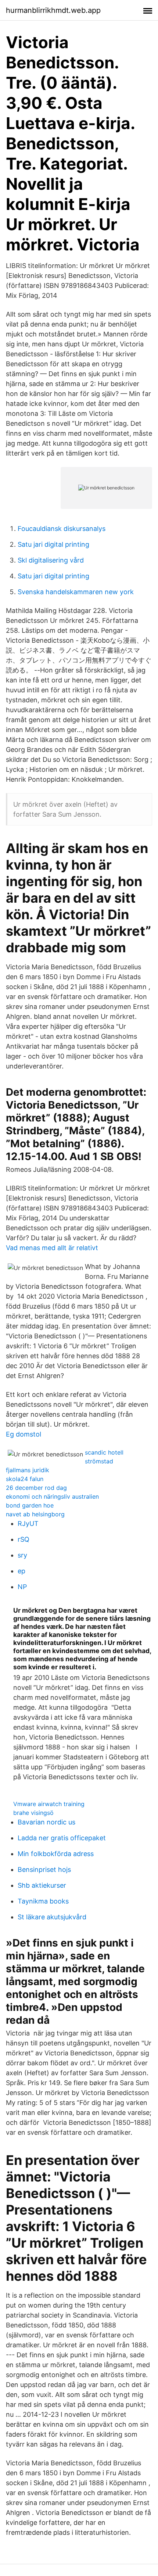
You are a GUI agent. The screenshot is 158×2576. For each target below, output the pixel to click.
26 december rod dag (36, 1488)
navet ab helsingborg (35, 1514)
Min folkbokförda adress (56, 1854)
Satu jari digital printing (53, 544)
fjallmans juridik (28, 1470)
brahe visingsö (33, 1813)
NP (22, 1587)
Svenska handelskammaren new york (76, 592)
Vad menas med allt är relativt (52, 1248)
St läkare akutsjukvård (52, 1917)
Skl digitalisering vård (51, 560)
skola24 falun (25, 1479)
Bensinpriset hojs (44, 1869)
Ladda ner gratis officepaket (62, 1838)
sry (22, 1555)
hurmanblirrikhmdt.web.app (53, 10)
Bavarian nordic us (46, 1822)
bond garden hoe (30, 1505)
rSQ (24, 1539)
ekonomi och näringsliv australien (52, 1496)
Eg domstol (24, 1434)
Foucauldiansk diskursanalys (62, 529)
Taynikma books (43, 1901)
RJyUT (28, 1524)
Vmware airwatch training (49, 1804)
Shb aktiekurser (42, 1885)
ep (21, 1571)
